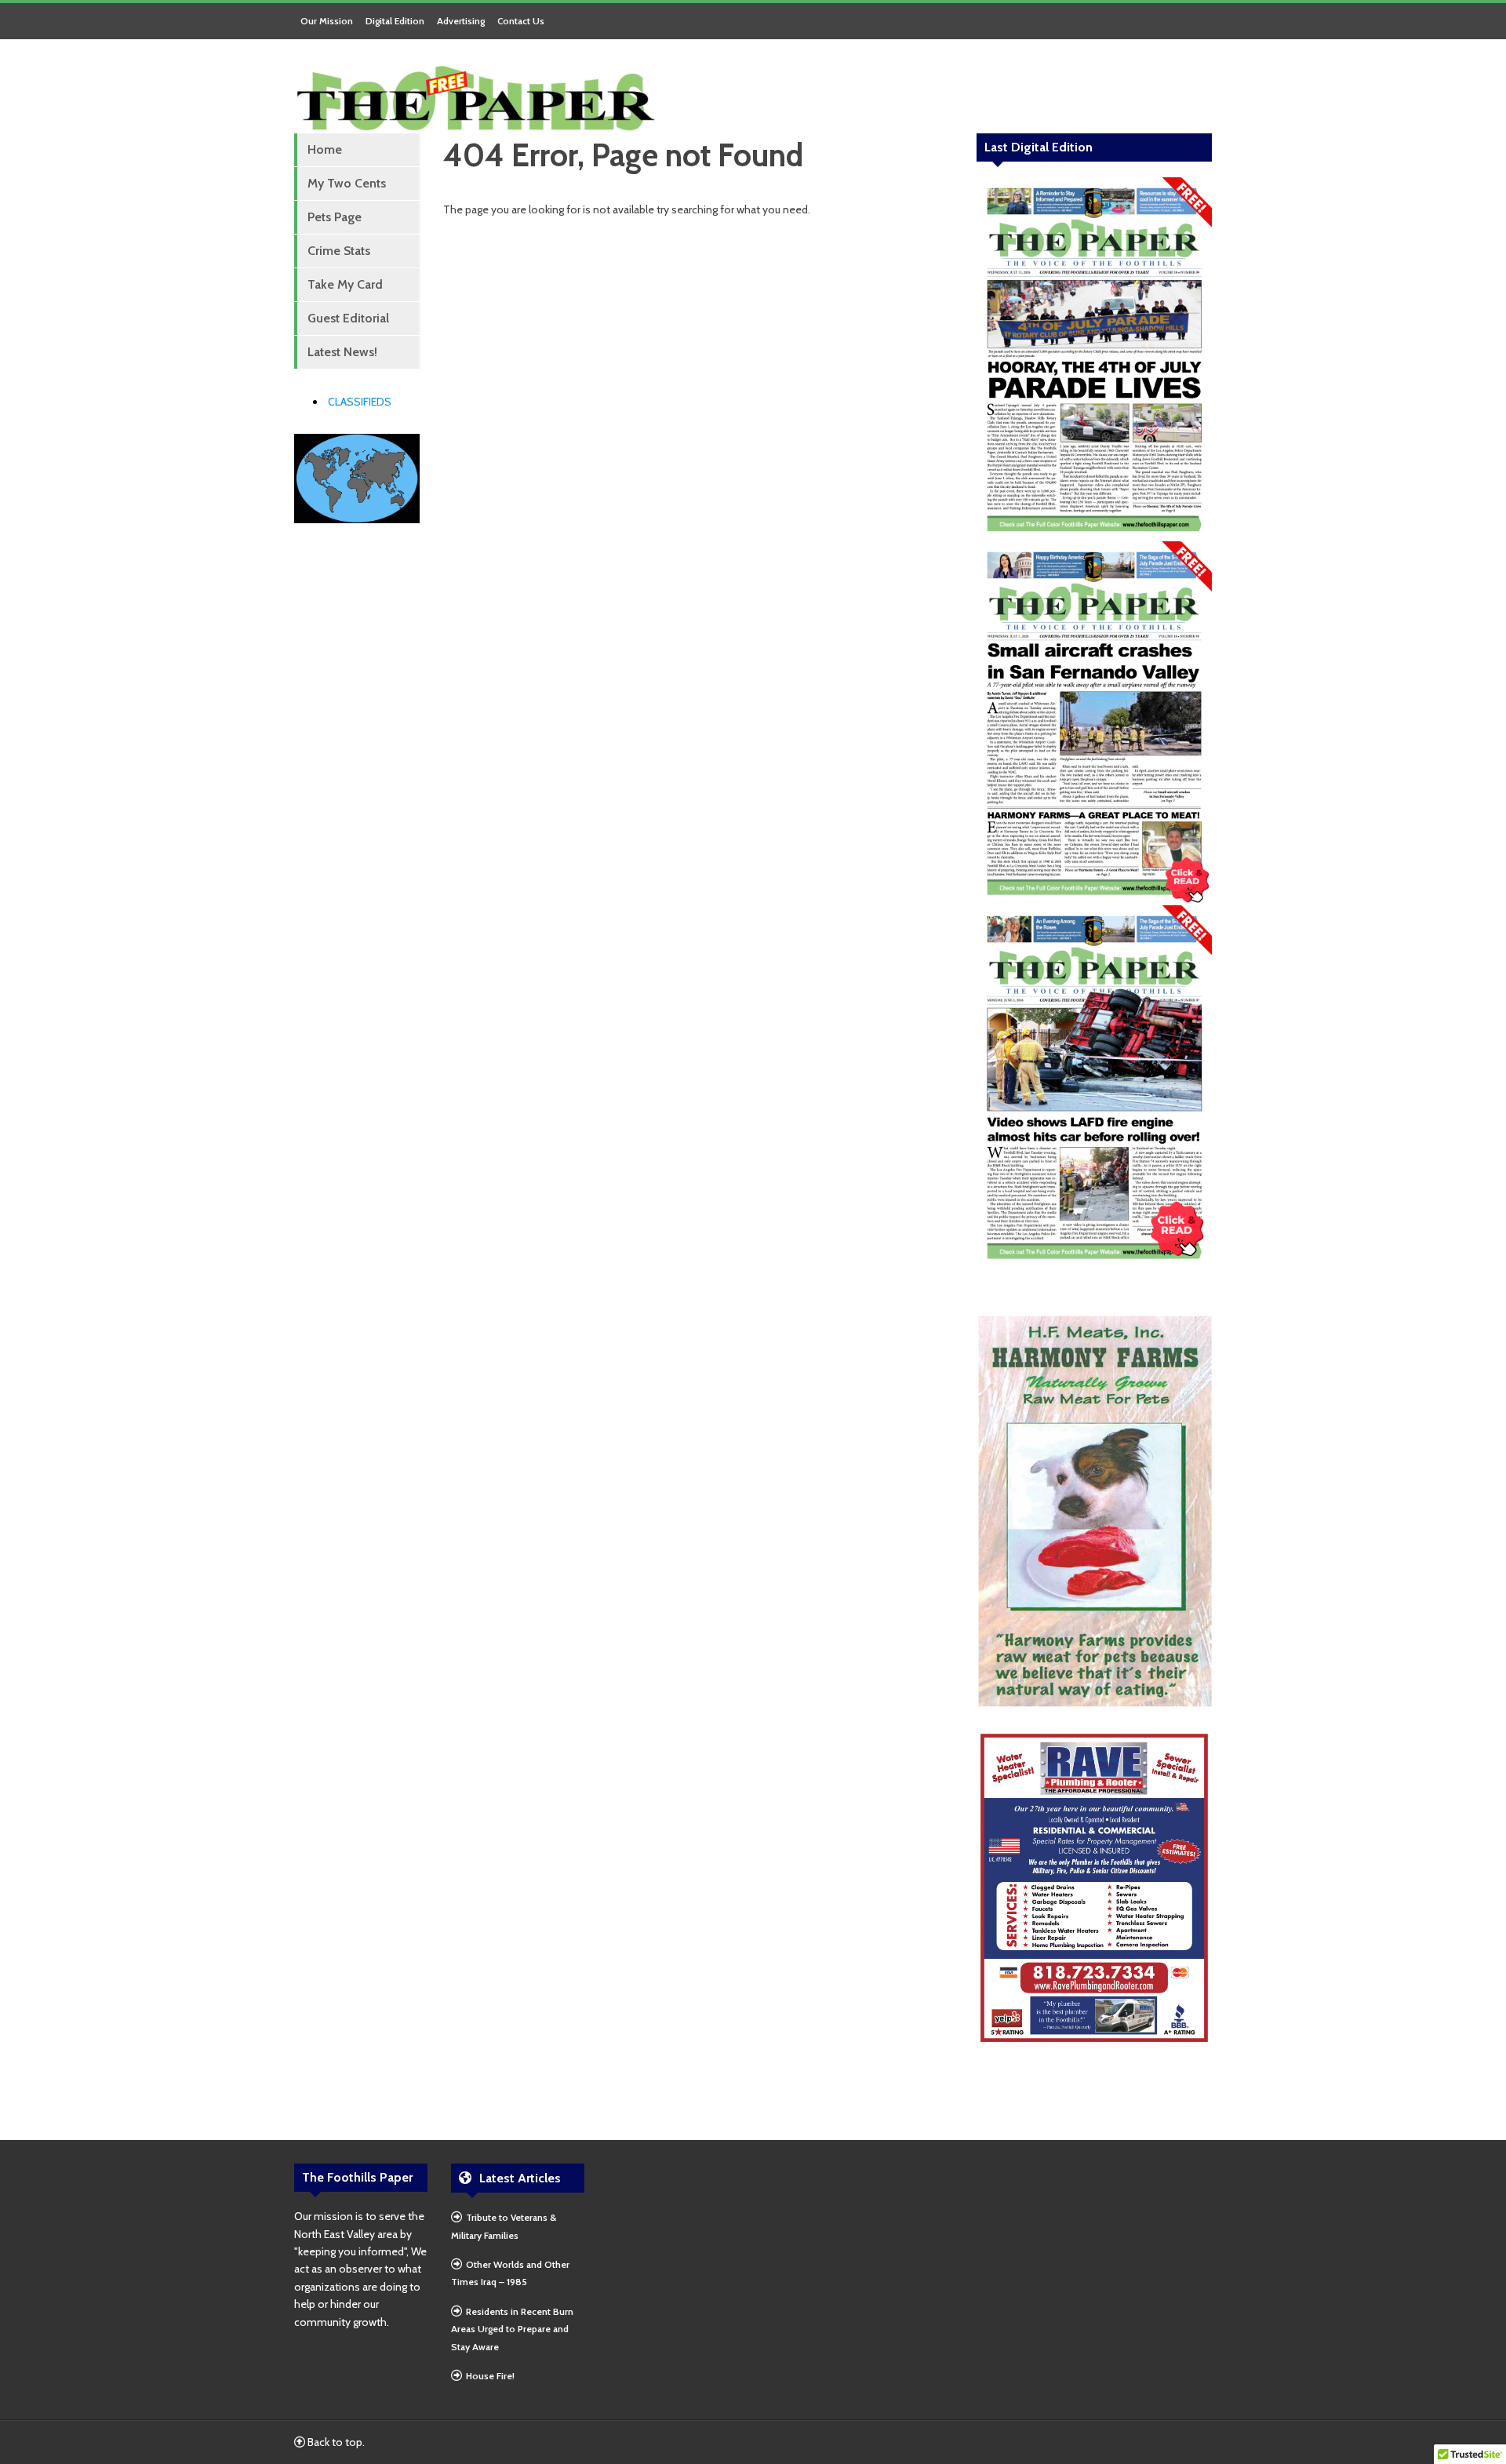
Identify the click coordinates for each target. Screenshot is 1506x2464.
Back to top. (335, 2442)
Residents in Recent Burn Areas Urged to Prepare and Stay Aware (512, 2329)
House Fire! (490, 2376)
